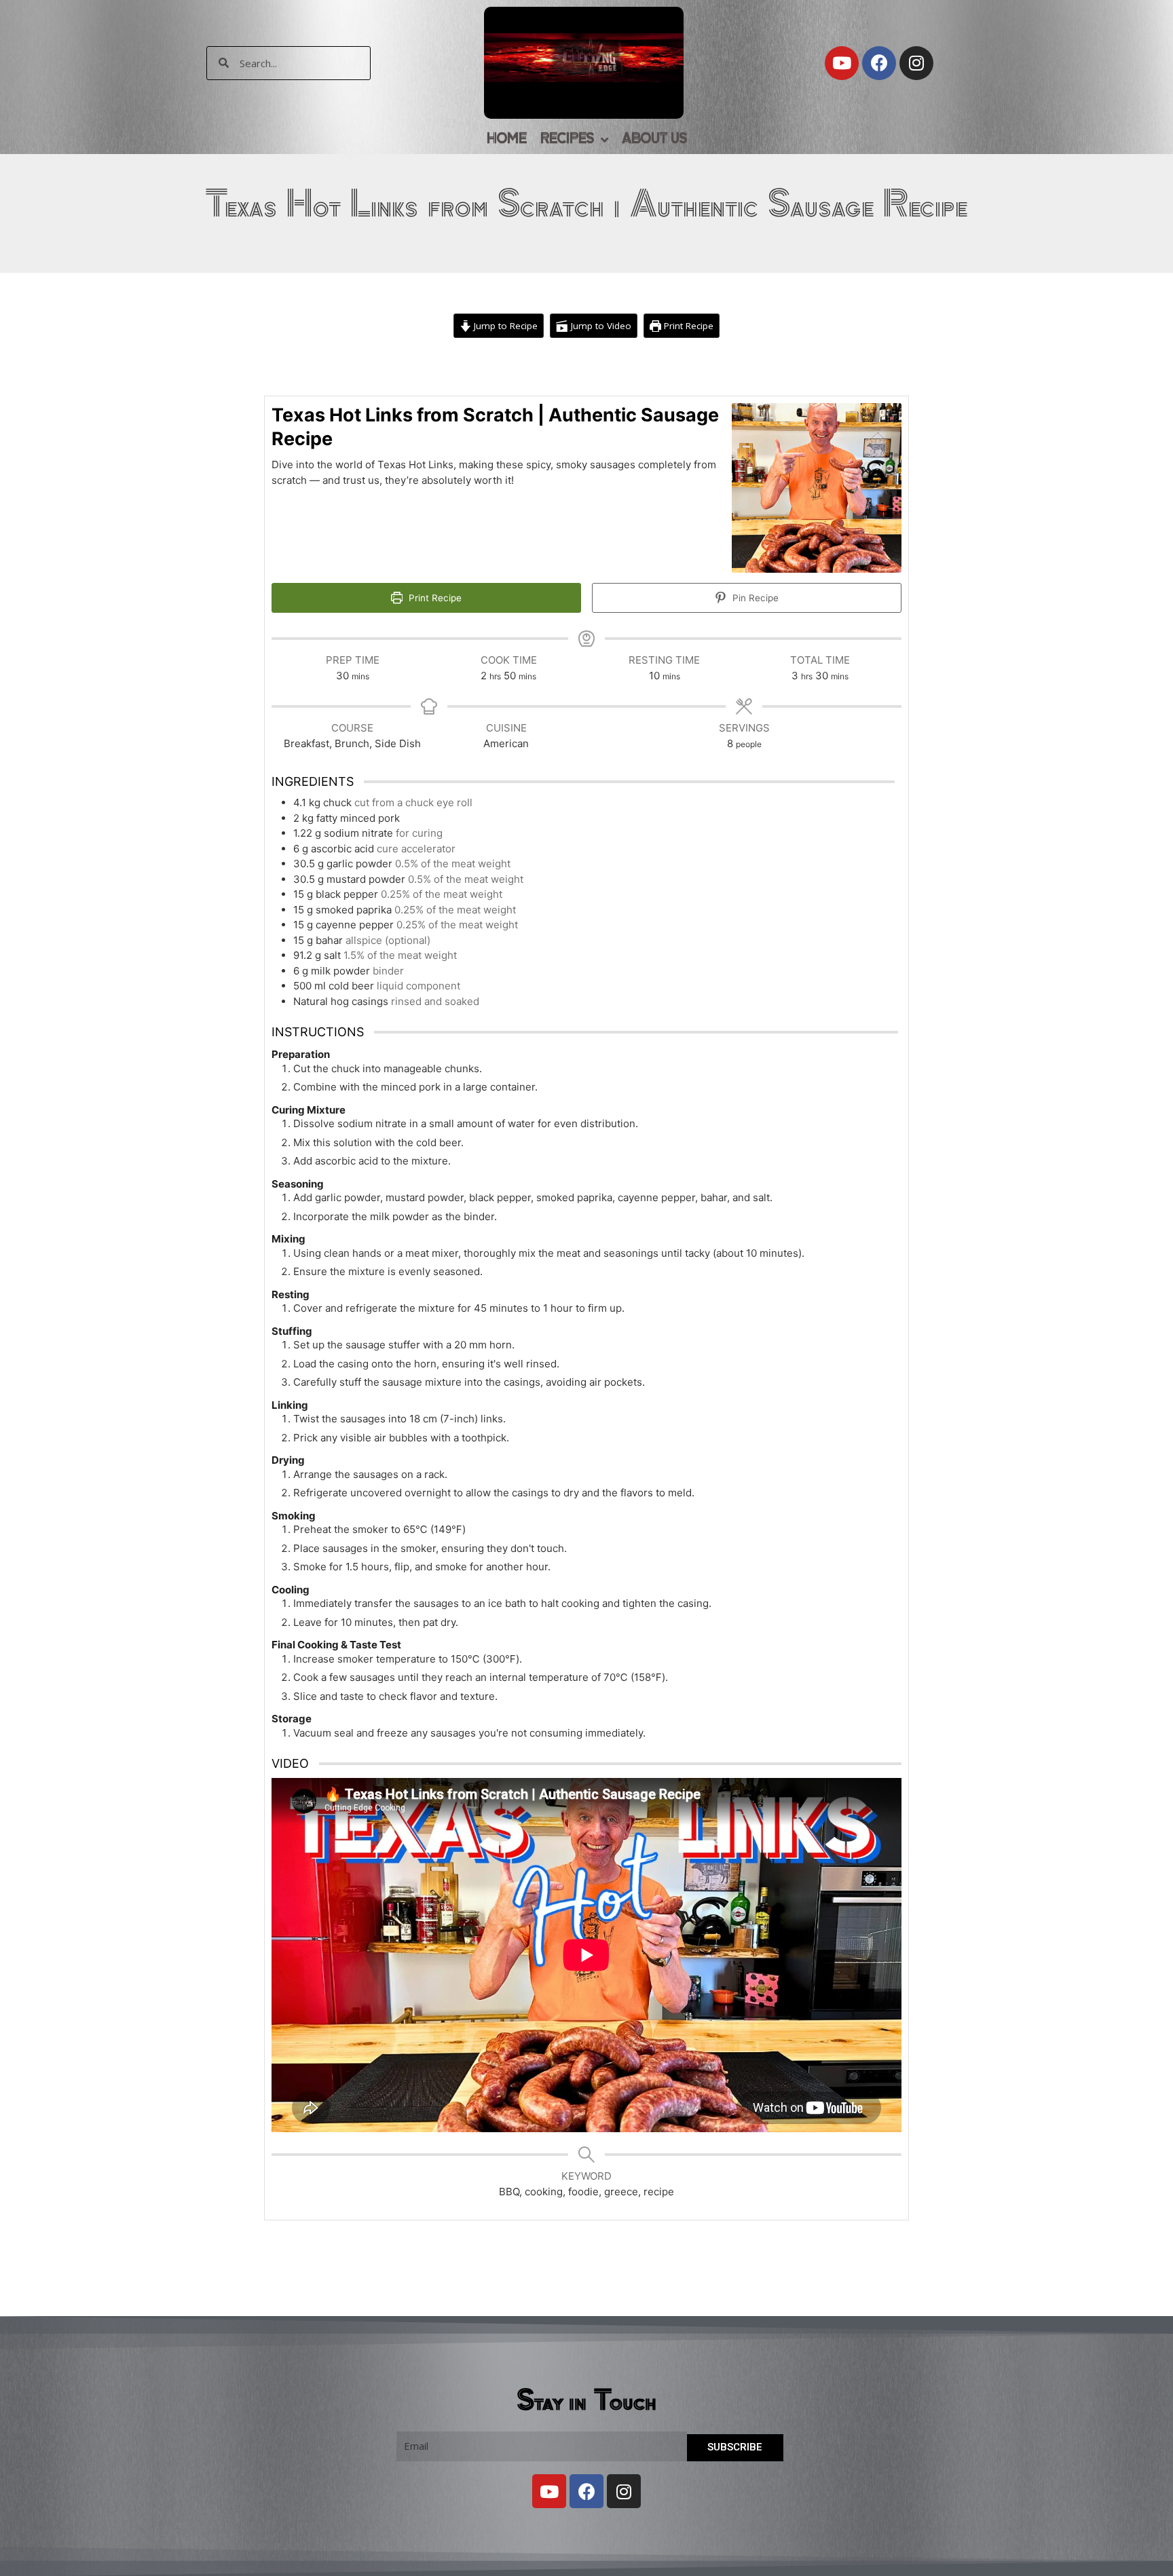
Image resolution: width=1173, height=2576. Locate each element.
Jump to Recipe (504, 326)
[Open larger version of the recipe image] (817, 488)
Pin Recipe (754, 598)
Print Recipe (687, 326)
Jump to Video (600, 326)
